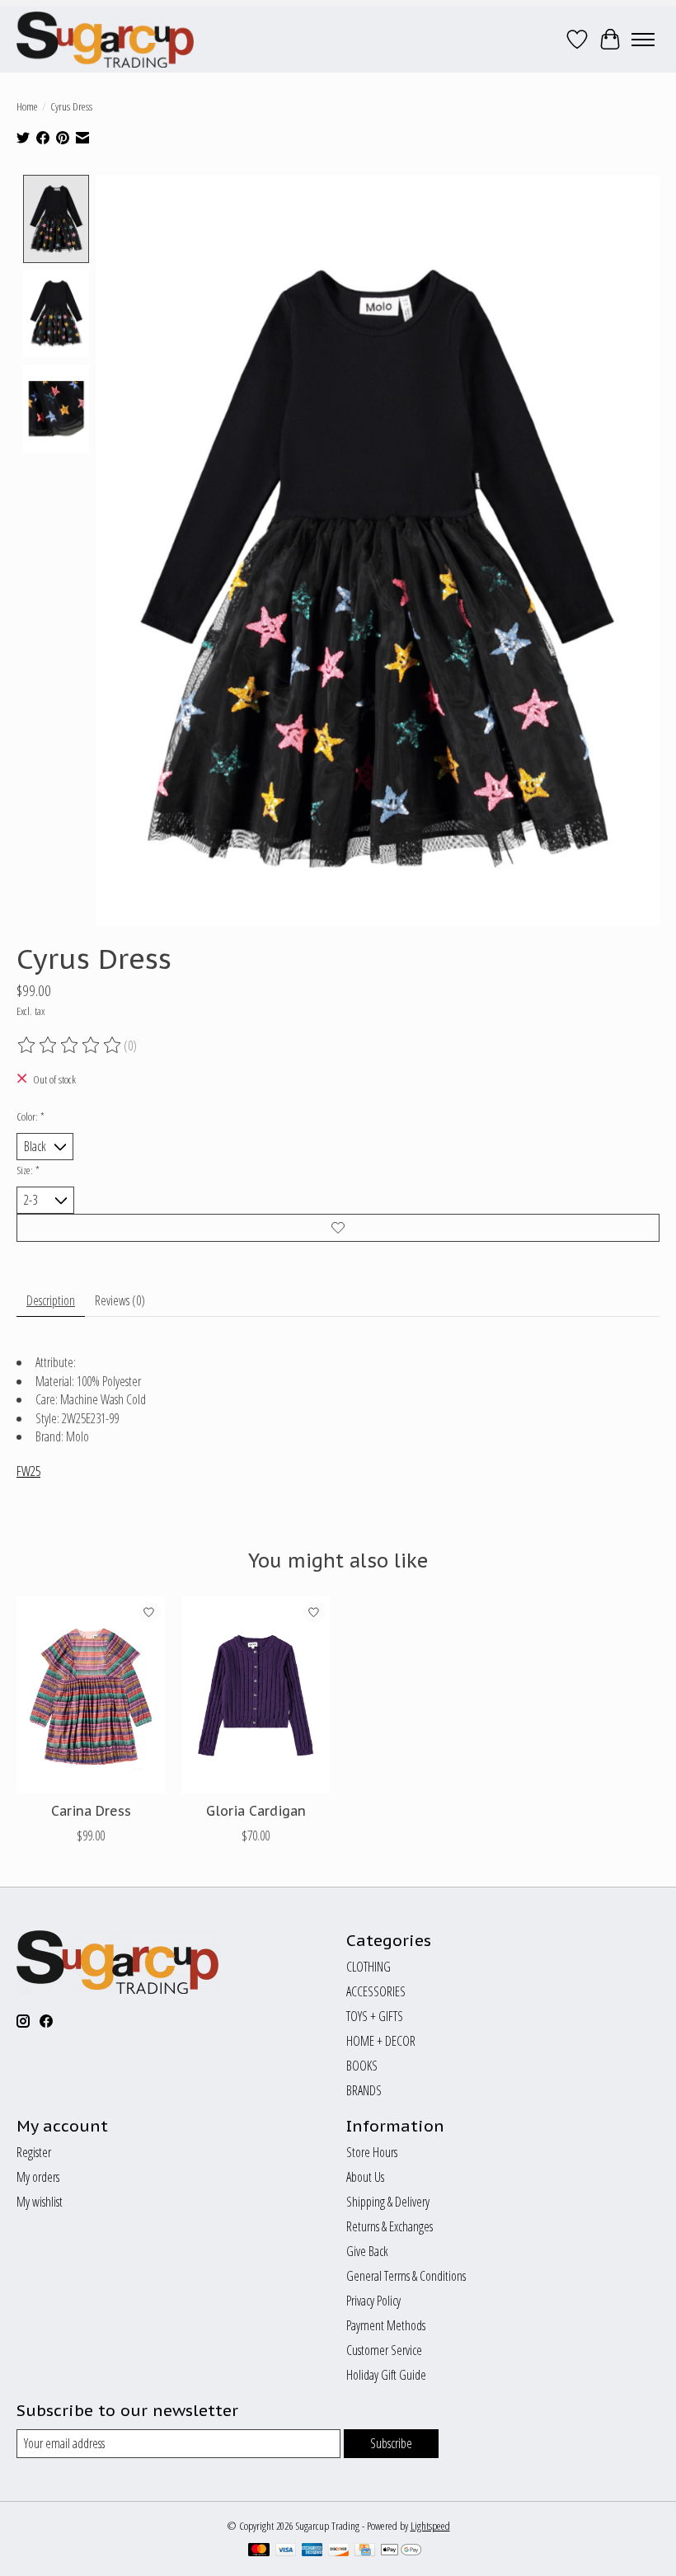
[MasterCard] (259, 2551)
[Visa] (286, 2551)
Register (34, 2152)
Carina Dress (91, 1811)
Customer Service (384, 2350)
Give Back (367, 2251)
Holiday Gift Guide (386, 2375)
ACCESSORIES (376, 1991)
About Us (365, 2177)
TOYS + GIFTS (375, 2016)
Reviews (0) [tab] (120, 1300)
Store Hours (372, 2152)
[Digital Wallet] (401, 2551)
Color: (31, 1116)
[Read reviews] (70, 1046)
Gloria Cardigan (256, 1811)
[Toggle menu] (643, 40)
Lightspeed (430, 2526)
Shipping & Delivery (388, 2202)
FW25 (28, 1471)
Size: (28, 1170)
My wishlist (40, 2202)
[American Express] (312, 2551)
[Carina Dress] (91, 1695)
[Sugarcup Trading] (105, 40)
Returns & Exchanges (390, 2226)
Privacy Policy (373, 2301)
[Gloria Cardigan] (256, 1695)
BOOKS (362, 2066)
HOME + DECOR (381, 2041)
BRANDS (364, 2090)
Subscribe (391, 2443)
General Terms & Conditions (406, 2276)
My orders (38, 2177)
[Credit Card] (365, 2551)
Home (27, 106)
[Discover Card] (339, 2551)
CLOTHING (369, 1967)
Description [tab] (51, 1300)
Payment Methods (386, 2325)
